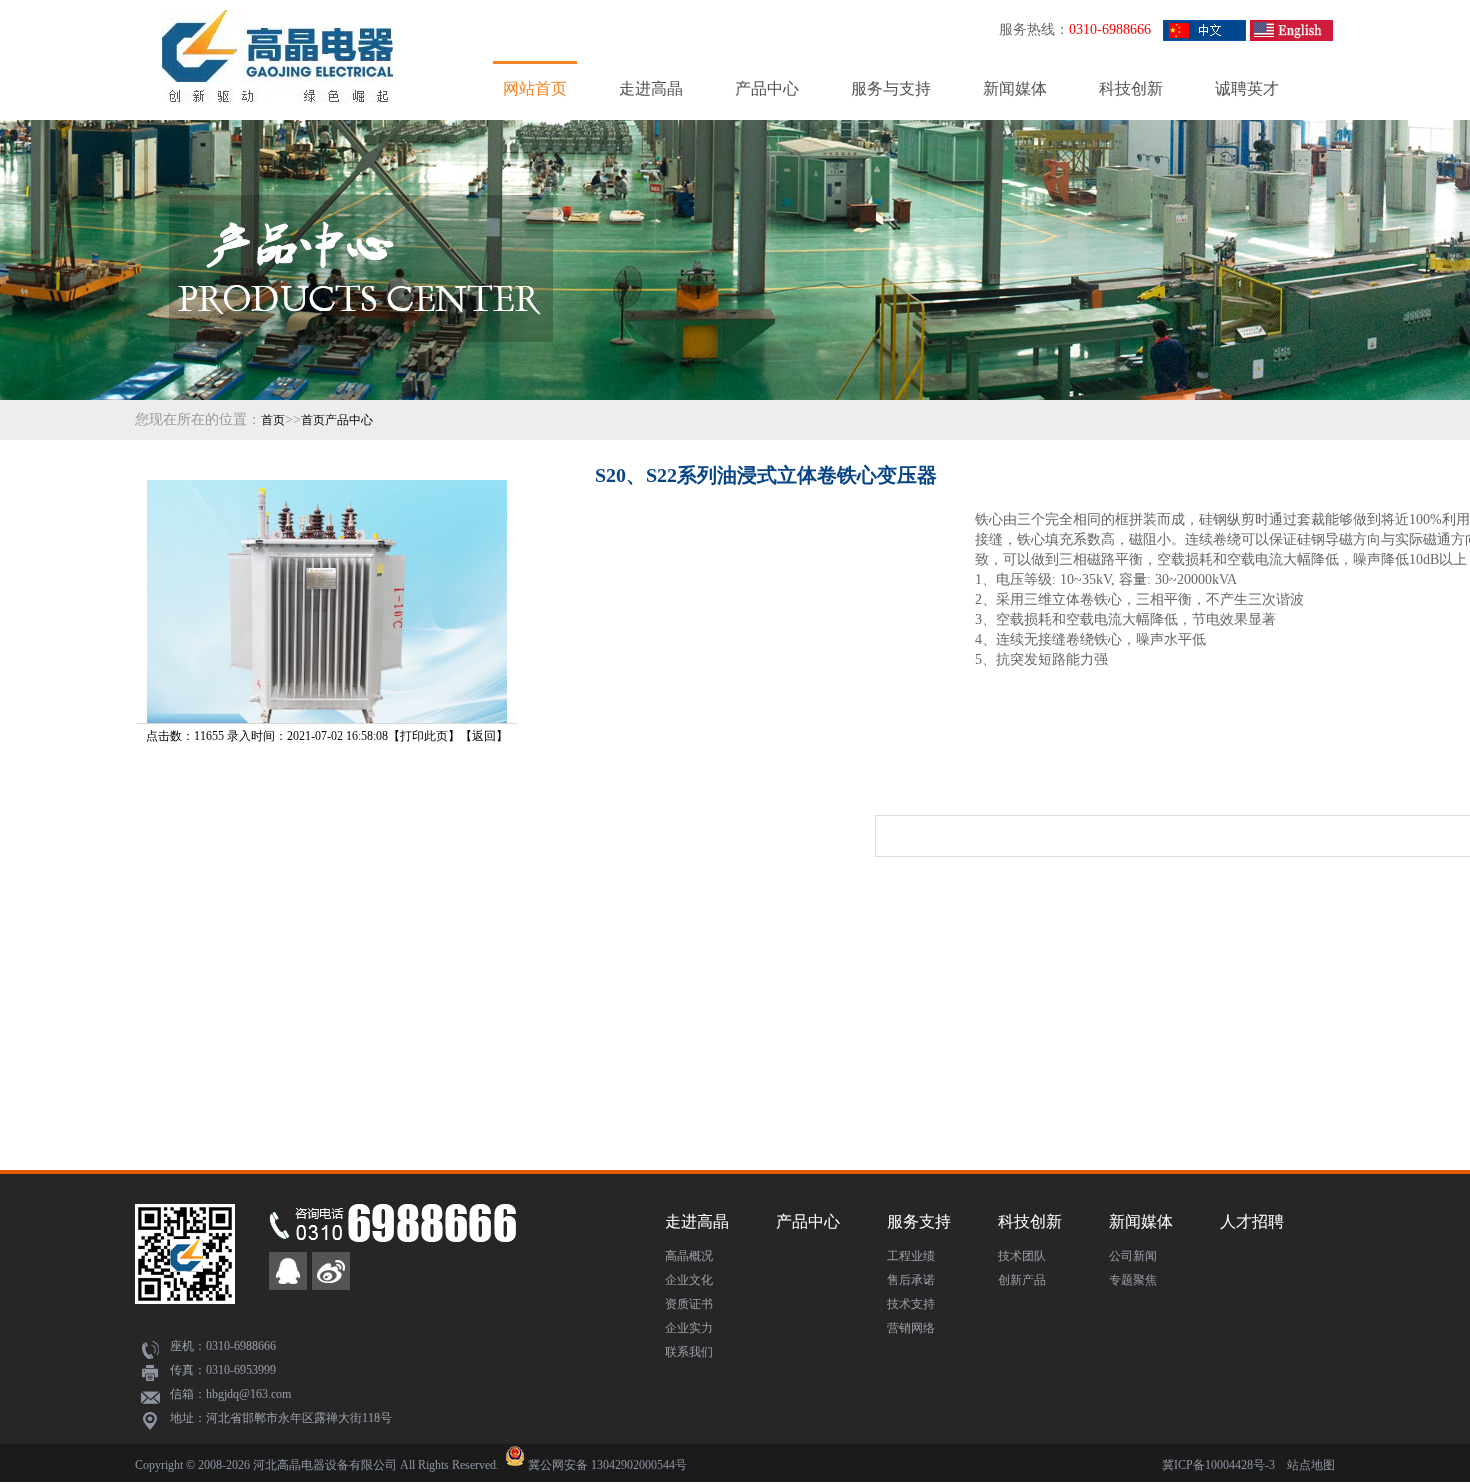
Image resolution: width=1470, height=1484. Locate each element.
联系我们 (689, 1352)
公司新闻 (1133, 1256)
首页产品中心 (337, 420)
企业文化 (689, 1280)
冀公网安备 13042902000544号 (607, 1465)
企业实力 (689, 1328)
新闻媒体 (1015, 88)
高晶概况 (689, 1256)
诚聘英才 (1247, 88)
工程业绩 (911, 1256)
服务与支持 (891, 88)
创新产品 (1022, 1280)
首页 (273, 420)
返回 (484, 736)
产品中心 (767, 88)
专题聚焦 (1133, 1280)
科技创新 (1131, 88)
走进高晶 (651, 88)
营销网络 (911, 1328)
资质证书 (689, 1304)
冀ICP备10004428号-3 (1218, 1465)
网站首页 (535, 88)
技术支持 (911, 1304)
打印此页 (424, 736)
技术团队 (1022, 1256)
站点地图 (1311, 1465)
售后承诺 (911, 1280)
